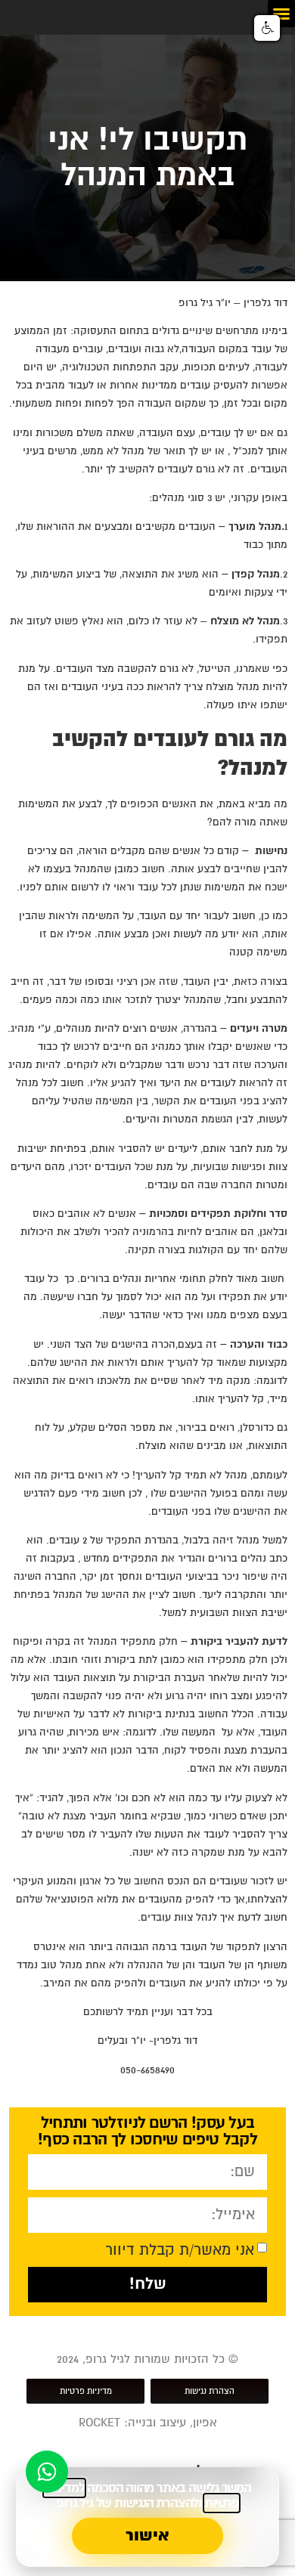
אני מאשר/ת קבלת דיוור (180, 2249)
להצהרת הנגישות (156, 2503)
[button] (281, 14)
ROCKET (99, 2423)
